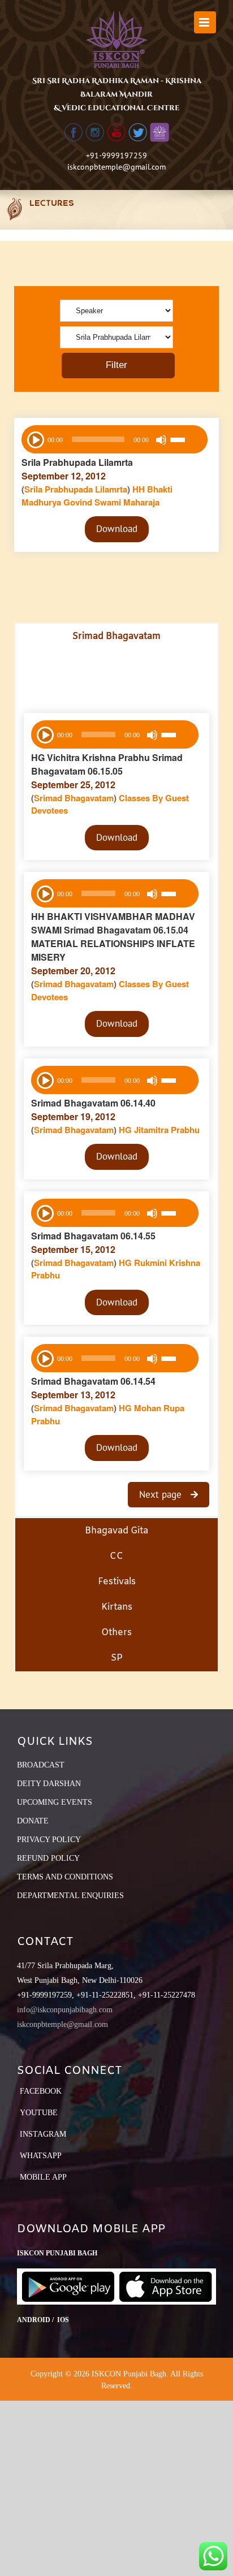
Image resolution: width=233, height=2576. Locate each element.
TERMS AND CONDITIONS (65, 1877)
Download (117, 529)
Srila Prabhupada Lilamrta (77, 462)
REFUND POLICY (48, 1858)
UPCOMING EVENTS (55, 1802)
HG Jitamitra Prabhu (159, 1130)
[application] (115, 439)
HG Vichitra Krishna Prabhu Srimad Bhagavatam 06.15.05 (107, 764)
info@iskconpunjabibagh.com (65, 2010)
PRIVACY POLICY (49, 1840)
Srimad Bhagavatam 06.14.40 (93, 1103)
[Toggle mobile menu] (205, 22)
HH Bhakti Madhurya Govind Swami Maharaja (97, 496)
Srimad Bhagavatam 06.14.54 (93, 1381)
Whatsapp (41, 2156)
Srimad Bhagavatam (74, 798)
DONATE (33, 1821)
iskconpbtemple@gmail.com (116, 167)
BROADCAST (41, 1765)
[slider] (186, 441)
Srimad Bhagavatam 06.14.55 (93, 1236)
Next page (162, 1494)
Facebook (41, 2091)
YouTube (39, 2113)
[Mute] (161, 440)
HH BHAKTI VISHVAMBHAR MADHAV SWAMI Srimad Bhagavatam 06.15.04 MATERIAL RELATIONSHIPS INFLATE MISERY (113, 937)
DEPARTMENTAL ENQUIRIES (70, 1896)
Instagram (43, 2134)
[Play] (34, 439)
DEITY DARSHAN (49, 1784)
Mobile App (43, 2177)
